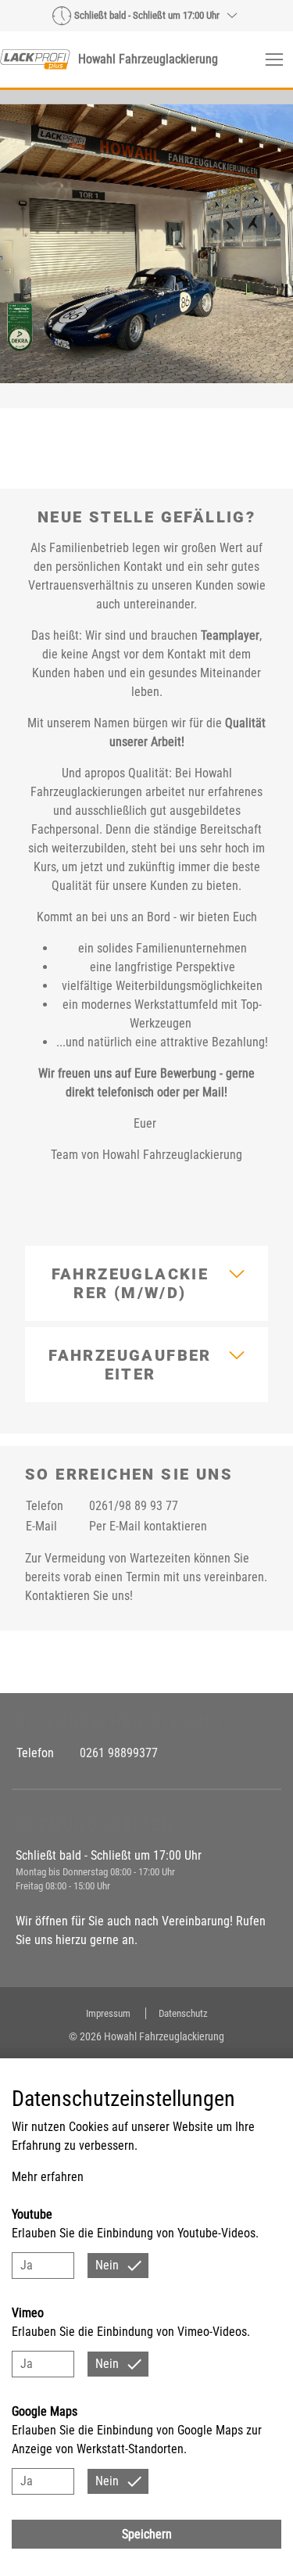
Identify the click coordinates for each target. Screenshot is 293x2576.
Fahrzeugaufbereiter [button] (130, 1365)
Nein (107, 2265)
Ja (27, 2265)
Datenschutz (183, 2013)
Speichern (147, 2534)
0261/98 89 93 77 (134, 1506)
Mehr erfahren (48, 2177)
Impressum (109, 2013)
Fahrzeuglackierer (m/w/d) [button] (130, 1283)
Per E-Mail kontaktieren (148, 1526)
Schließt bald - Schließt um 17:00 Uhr (147, 15)
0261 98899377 (119, 1753)
